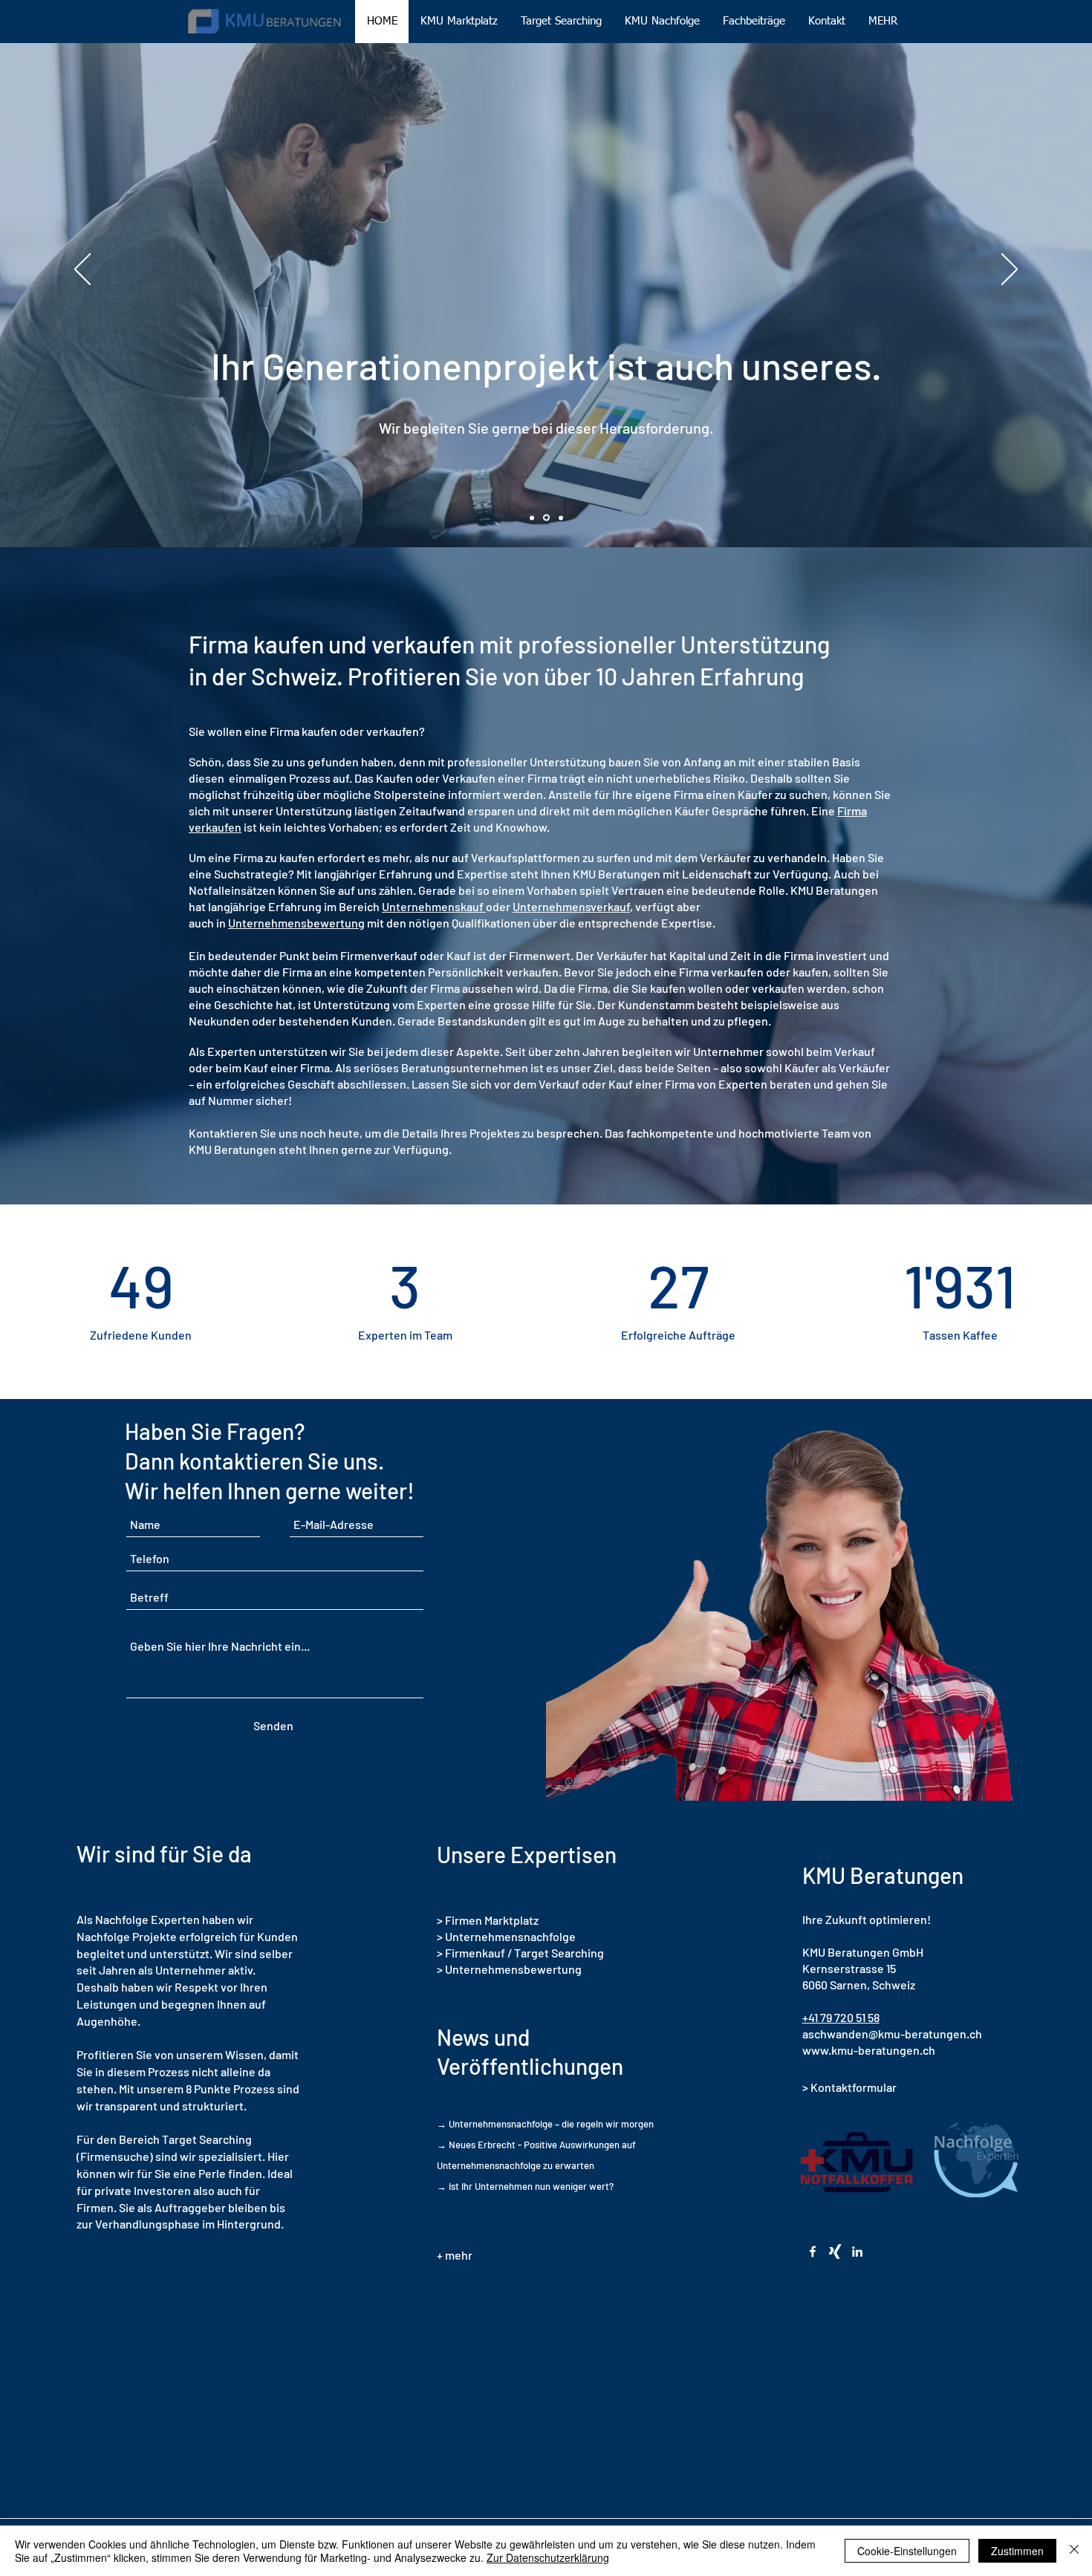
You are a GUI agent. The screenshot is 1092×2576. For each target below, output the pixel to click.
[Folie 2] (546, 518)
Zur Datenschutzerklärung (548, 2557)
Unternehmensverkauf (571, 906)
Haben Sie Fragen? (215, 1431)
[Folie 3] (561, 518)
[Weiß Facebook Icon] (813, 2251)
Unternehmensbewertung (296, 923)
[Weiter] (1010, 270)
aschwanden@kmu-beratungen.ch (892, 2034)
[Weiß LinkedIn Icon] (857, 2251)
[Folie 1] (532, 518)
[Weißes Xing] (835, 2251)
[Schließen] (1074, 2551)
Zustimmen (1017, 2551)
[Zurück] (82, 270)
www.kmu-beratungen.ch (869, 2050)
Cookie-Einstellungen (907, 2551)
